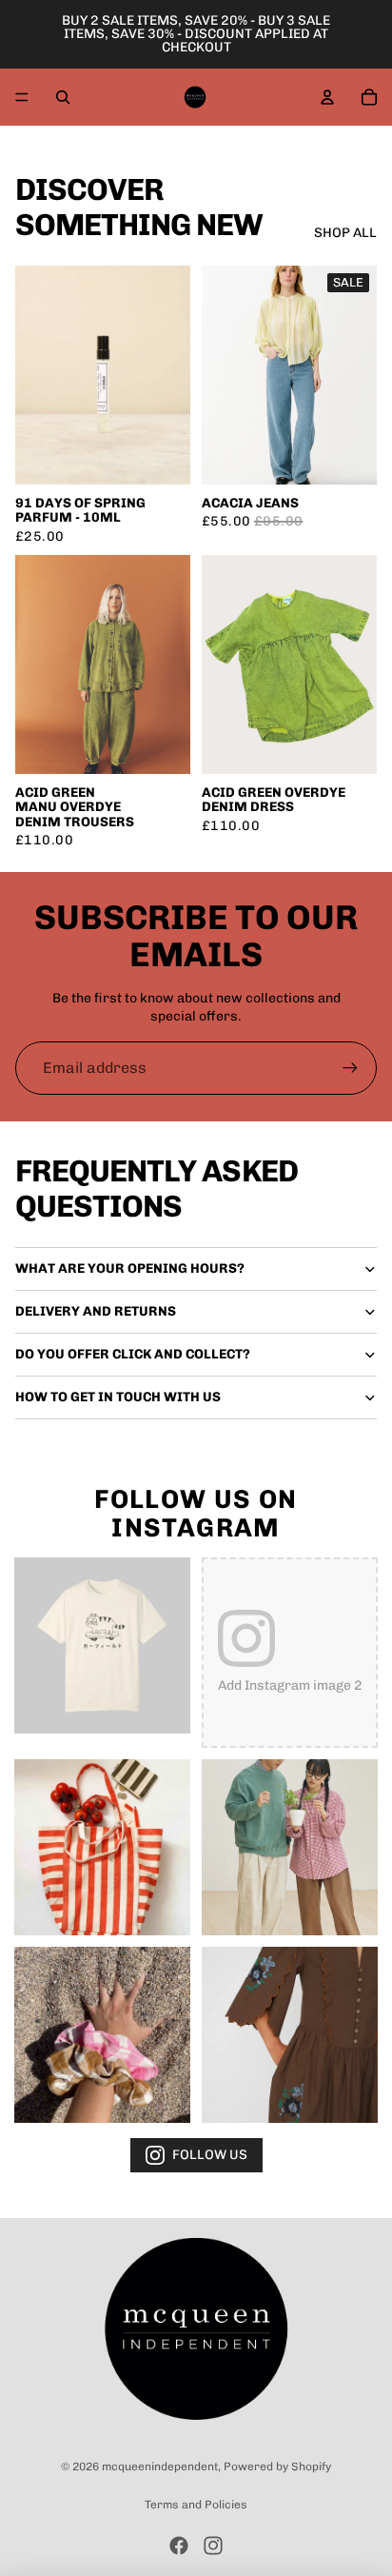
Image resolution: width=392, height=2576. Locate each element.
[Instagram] (213, 2546)
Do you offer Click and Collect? (133, 1354)
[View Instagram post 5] (102, 2035)
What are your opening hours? (130, 1268)
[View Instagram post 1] (102, 1645)
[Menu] (22, 97)
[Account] (327, 97)
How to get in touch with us (118, 1397)
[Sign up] (350, 1068)
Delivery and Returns (96, 1311)
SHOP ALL (345, 233)
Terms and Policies (196, 2505)
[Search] (63, 97)
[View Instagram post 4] (290, 1847)
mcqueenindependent (160, 2467)
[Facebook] (179, 2546)
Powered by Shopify (277, 2467)
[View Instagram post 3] (102, 1847)
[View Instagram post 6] (290, 2035)
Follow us (210, 2155)
